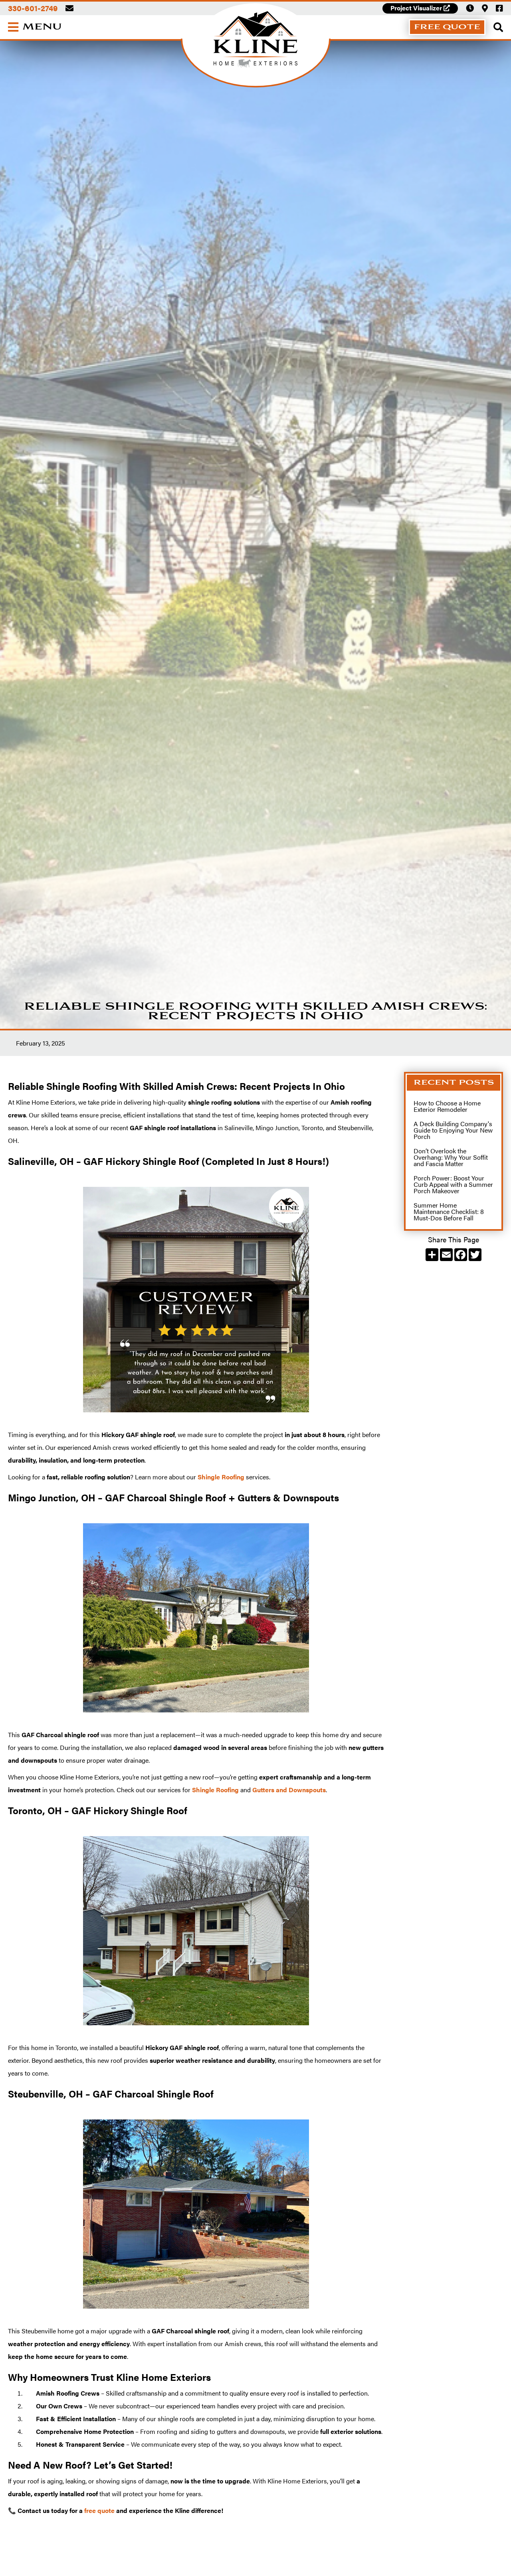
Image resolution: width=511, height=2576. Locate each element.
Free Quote (447, 27)
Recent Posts (454, 1082)
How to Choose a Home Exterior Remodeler (447, 1106)
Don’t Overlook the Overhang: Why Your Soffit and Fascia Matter (451, 1157)
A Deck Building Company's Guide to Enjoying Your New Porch (453, 1130)
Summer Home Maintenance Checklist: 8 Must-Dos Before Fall (449, 1211)
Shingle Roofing (221, 1477)
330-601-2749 (33, 8)
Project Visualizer (420, 8)
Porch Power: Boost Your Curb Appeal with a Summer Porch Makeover (453, 1184)
